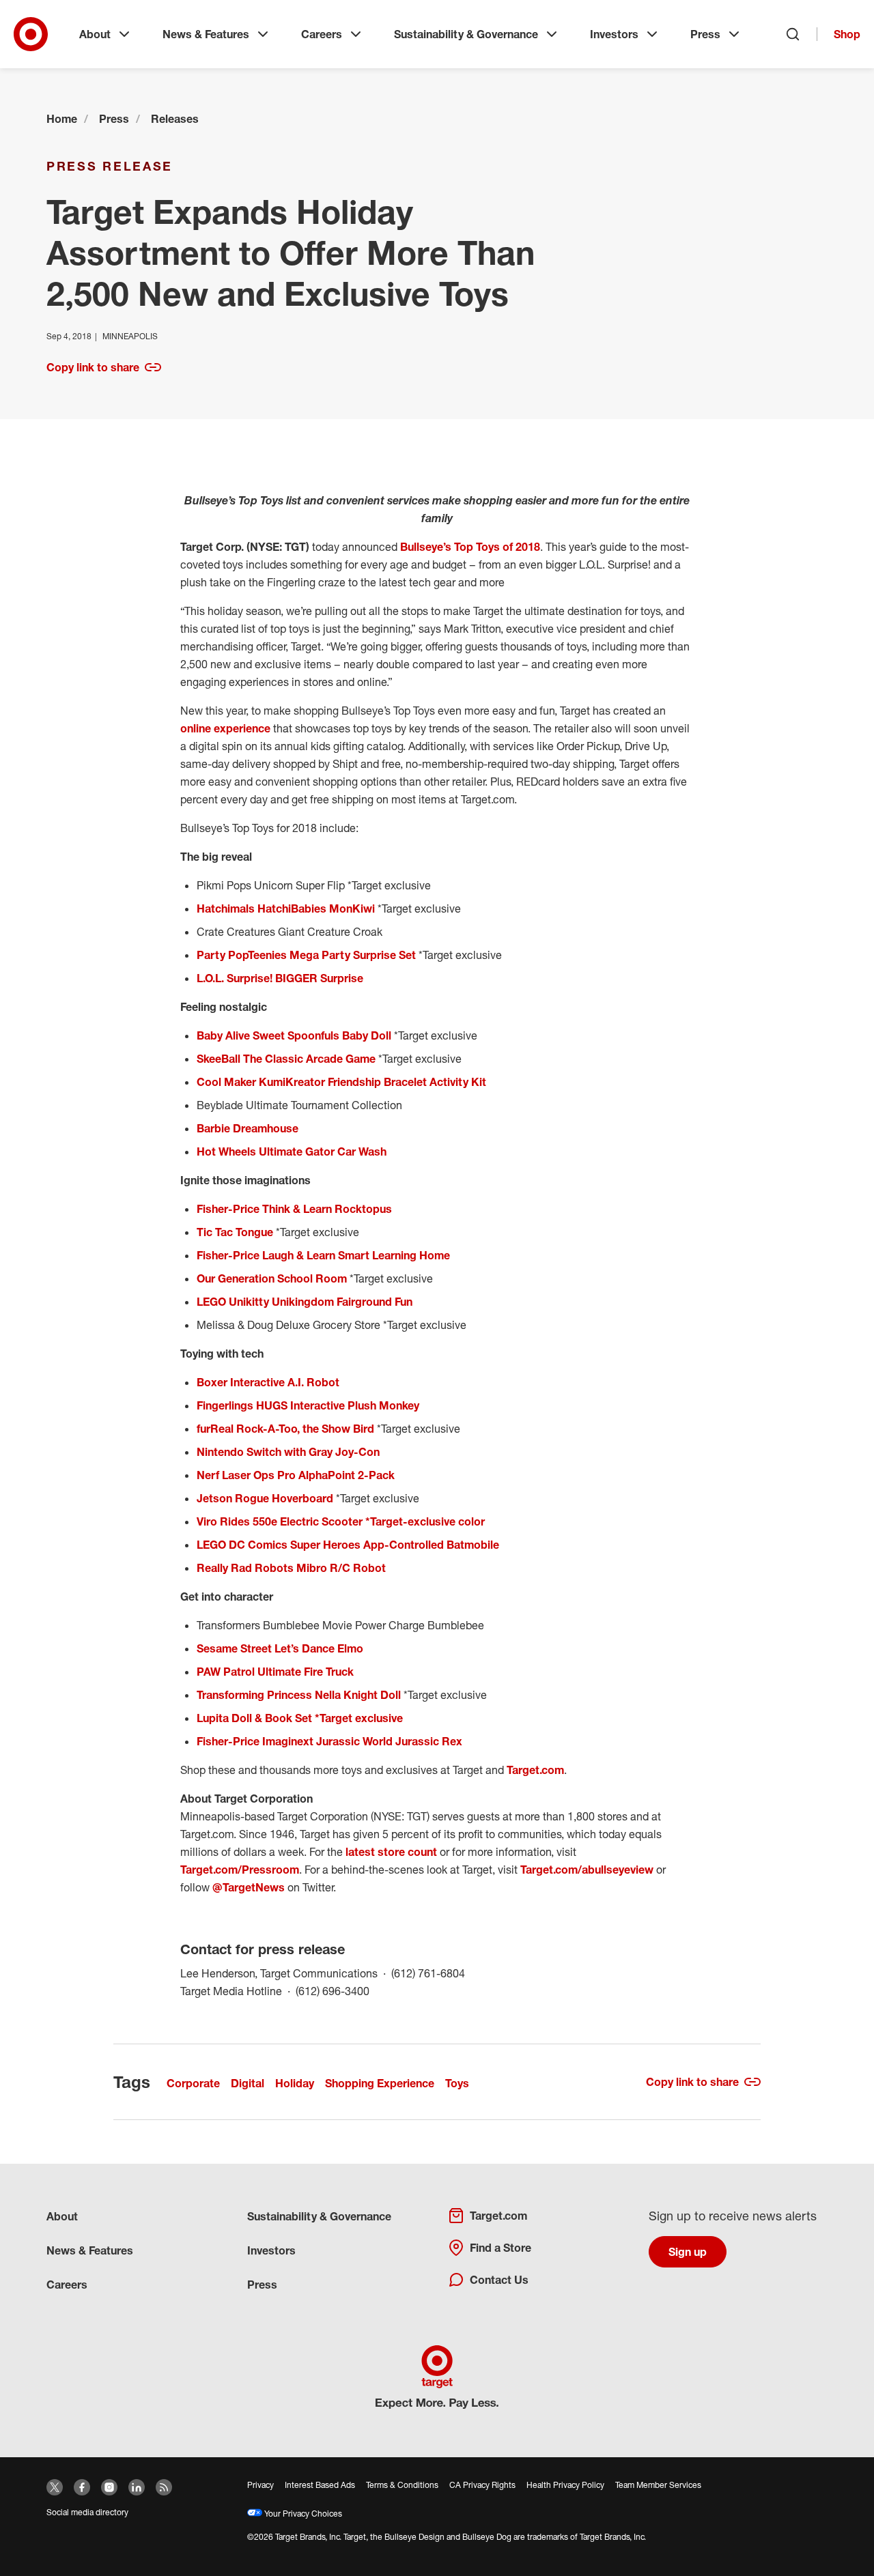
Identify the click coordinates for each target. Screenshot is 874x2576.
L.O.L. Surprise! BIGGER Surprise (280, 978)
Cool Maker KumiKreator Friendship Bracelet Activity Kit (341, 1082)
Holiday (295, 2083)
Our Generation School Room (272, 1278)
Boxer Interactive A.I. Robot (268, 1382)
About (95, 34)
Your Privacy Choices (302, 2514)
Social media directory (87, 2512)
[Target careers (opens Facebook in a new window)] (82, 2487)
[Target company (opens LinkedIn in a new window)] (137, 2487)
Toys (457, 2083)
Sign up (688, 2252)
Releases (175, 119)
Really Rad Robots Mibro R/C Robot (291, 1568)
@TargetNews (249, 1887)
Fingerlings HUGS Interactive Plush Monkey (308, 1405)
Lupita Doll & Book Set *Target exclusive (300, 1718)
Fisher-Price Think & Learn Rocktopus (294, 1209)
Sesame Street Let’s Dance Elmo (280, 1648)
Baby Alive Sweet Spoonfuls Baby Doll (294, 1035)
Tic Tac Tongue (235, 1232)
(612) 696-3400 (333, 1991)
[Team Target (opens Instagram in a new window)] (109, 2487)
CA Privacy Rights (482, 2485)
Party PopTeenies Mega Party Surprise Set (306, 955)
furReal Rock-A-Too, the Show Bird (285, 1429)
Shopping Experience (380, 2083)
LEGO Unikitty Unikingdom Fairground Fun (305, 1302)
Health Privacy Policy (565, 2485)
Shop (847, 34)
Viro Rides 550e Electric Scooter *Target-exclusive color (341, 1521)
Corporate (193, 2083)
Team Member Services (658, 2485)
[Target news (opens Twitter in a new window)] (55, 2487)
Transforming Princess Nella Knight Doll (299, 1695)
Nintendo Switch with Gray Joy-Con (288, 1452)
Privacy (260, 2485)
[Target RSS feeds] (164, 2487)
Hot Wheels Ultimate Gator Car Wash (292, 1151)
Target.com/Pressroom (240, 1870)
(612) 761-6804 (428, 1973)
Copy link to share (93, 367)
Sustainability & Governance (466, 34)
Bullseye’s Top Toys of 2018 (470, 547)
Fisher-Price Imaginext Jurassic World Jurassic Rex (329, 1741)
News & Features (206, 34)
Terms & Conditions (402, 2485)
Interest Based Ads (320, 2485)
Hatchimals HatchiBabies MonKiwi (286, 908)
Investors (614, 34)
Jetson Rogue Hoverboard (265, 1498)
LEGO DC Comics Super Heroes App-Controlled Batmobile (348, 1545)
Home (62, 119)
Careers (322, 34)
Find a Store (501, 2248)
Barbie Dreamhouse (248, 1128)
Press (705, 34)
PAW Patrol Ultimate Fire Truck (275, 1672)
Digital (248, 2083)
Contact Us (499, 2280)
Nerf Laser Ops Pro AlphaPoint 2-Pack (297, 1475)
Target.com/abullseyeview (587, 1870)
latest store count (391, 1852)
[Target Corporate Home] (31, 34)
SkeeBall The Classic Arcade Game (287, 1059)
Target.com (535, 1770)
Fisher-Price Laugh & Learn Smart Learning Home (323, 1255)
